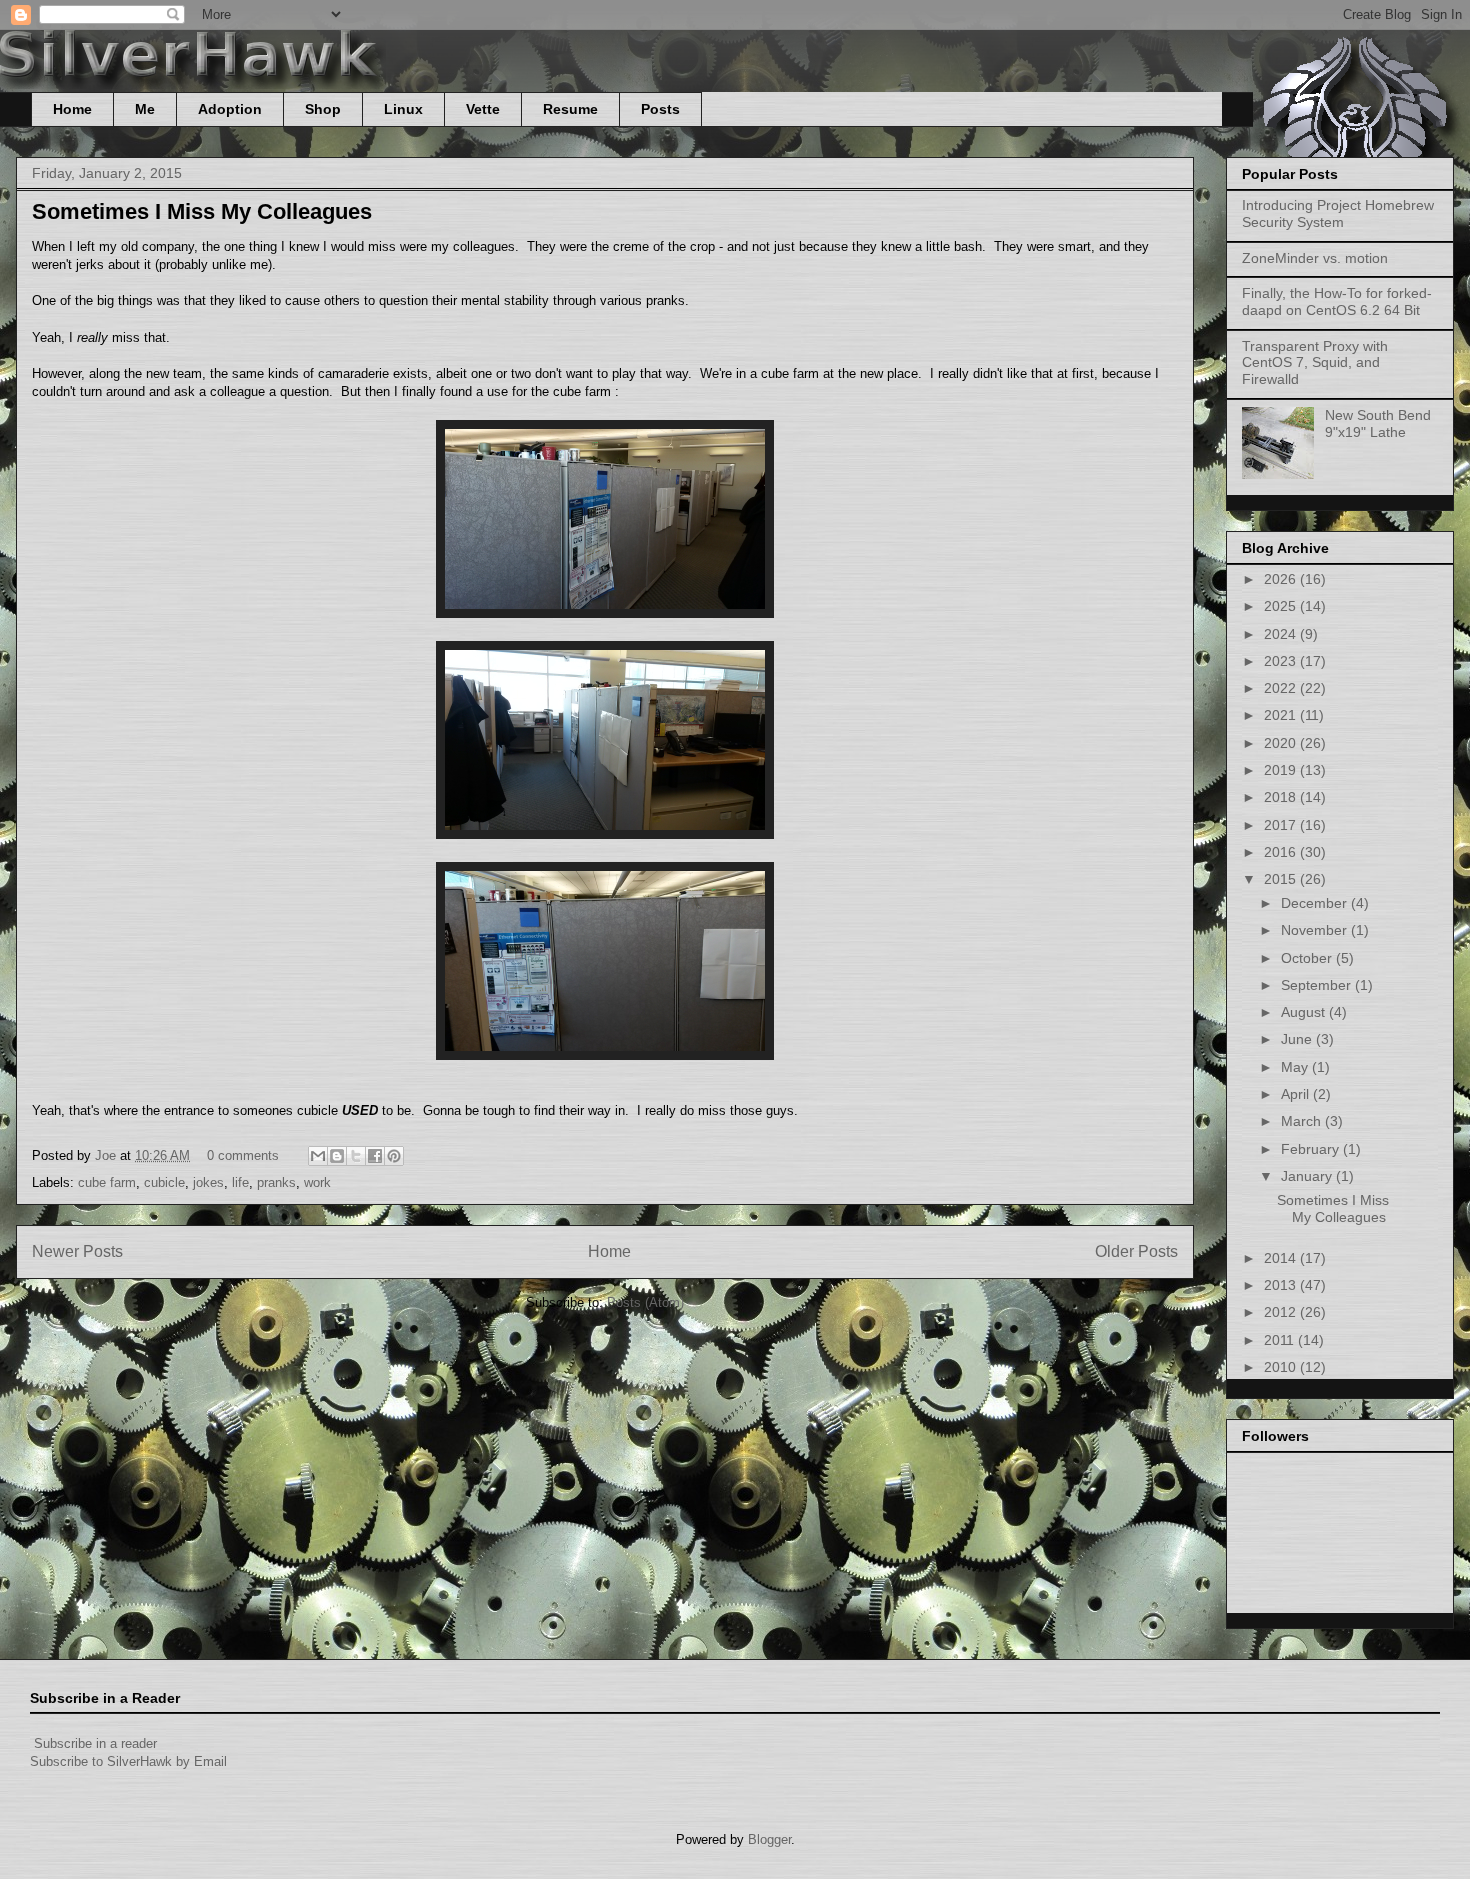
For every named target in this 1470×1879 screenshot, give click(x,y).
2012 (1282, 1312)
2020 (1282, 743)
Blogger (769, 1839)
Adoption (230, 109)
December (1316, 903)
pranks (276, 1182)
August (1305, 1012)
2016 (1282, 852)
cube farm (107, 1182)
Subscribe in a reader (95, 1743)
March (1303, 1121)
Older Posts (1136, 1251)
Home (72, 109)
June (1298, 1039)
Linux (403, 109)
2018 (1282, 797)
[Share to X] (356, 1156)
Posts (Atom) (645, 1302)
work (317, 1182)
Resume (570, 109)
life (240, 1182)
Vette (483, 109)
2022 (1282, 688)
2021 (1282, 715)
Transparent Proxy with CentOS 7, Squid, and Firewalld (1315, 363)
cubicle (164, 1182)
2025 (1282, 606)
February (1312, 1149)
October (1308, 958)
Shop (323, 109)
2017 (1282, 825)
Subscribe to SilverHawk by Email (128, 1761)
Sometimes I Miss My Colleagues (202, 211)
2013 (1282, 1285)
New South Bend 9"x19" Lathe (1378, 423)
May (1296, 1067)
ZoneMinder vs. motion (1315, 258)
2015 (1282, 879)
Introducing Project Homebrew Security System (1338, 213)
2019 (1282, 770)
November (1316, 930)
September (1318, 985)
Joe (107, 1155)
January (1308, 1176)
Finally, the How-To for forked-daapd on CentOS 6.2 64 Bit (1337, 301)
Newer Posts (77, 1251)
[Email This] (318, 1156)
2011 (1281, 1340)
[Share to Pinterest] (394, 1156)
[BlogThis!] (337, 1156)
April (1297, 1094)
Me (145, 109)
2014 (1282, 1258)
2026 (1282, 579)
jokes (208, 1182)
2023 (1282, 661)
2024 (1282, 634)
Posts (660, 109)
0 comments (243, 1155)
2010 (1282, 1367)
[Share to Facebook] (375, 1156)
